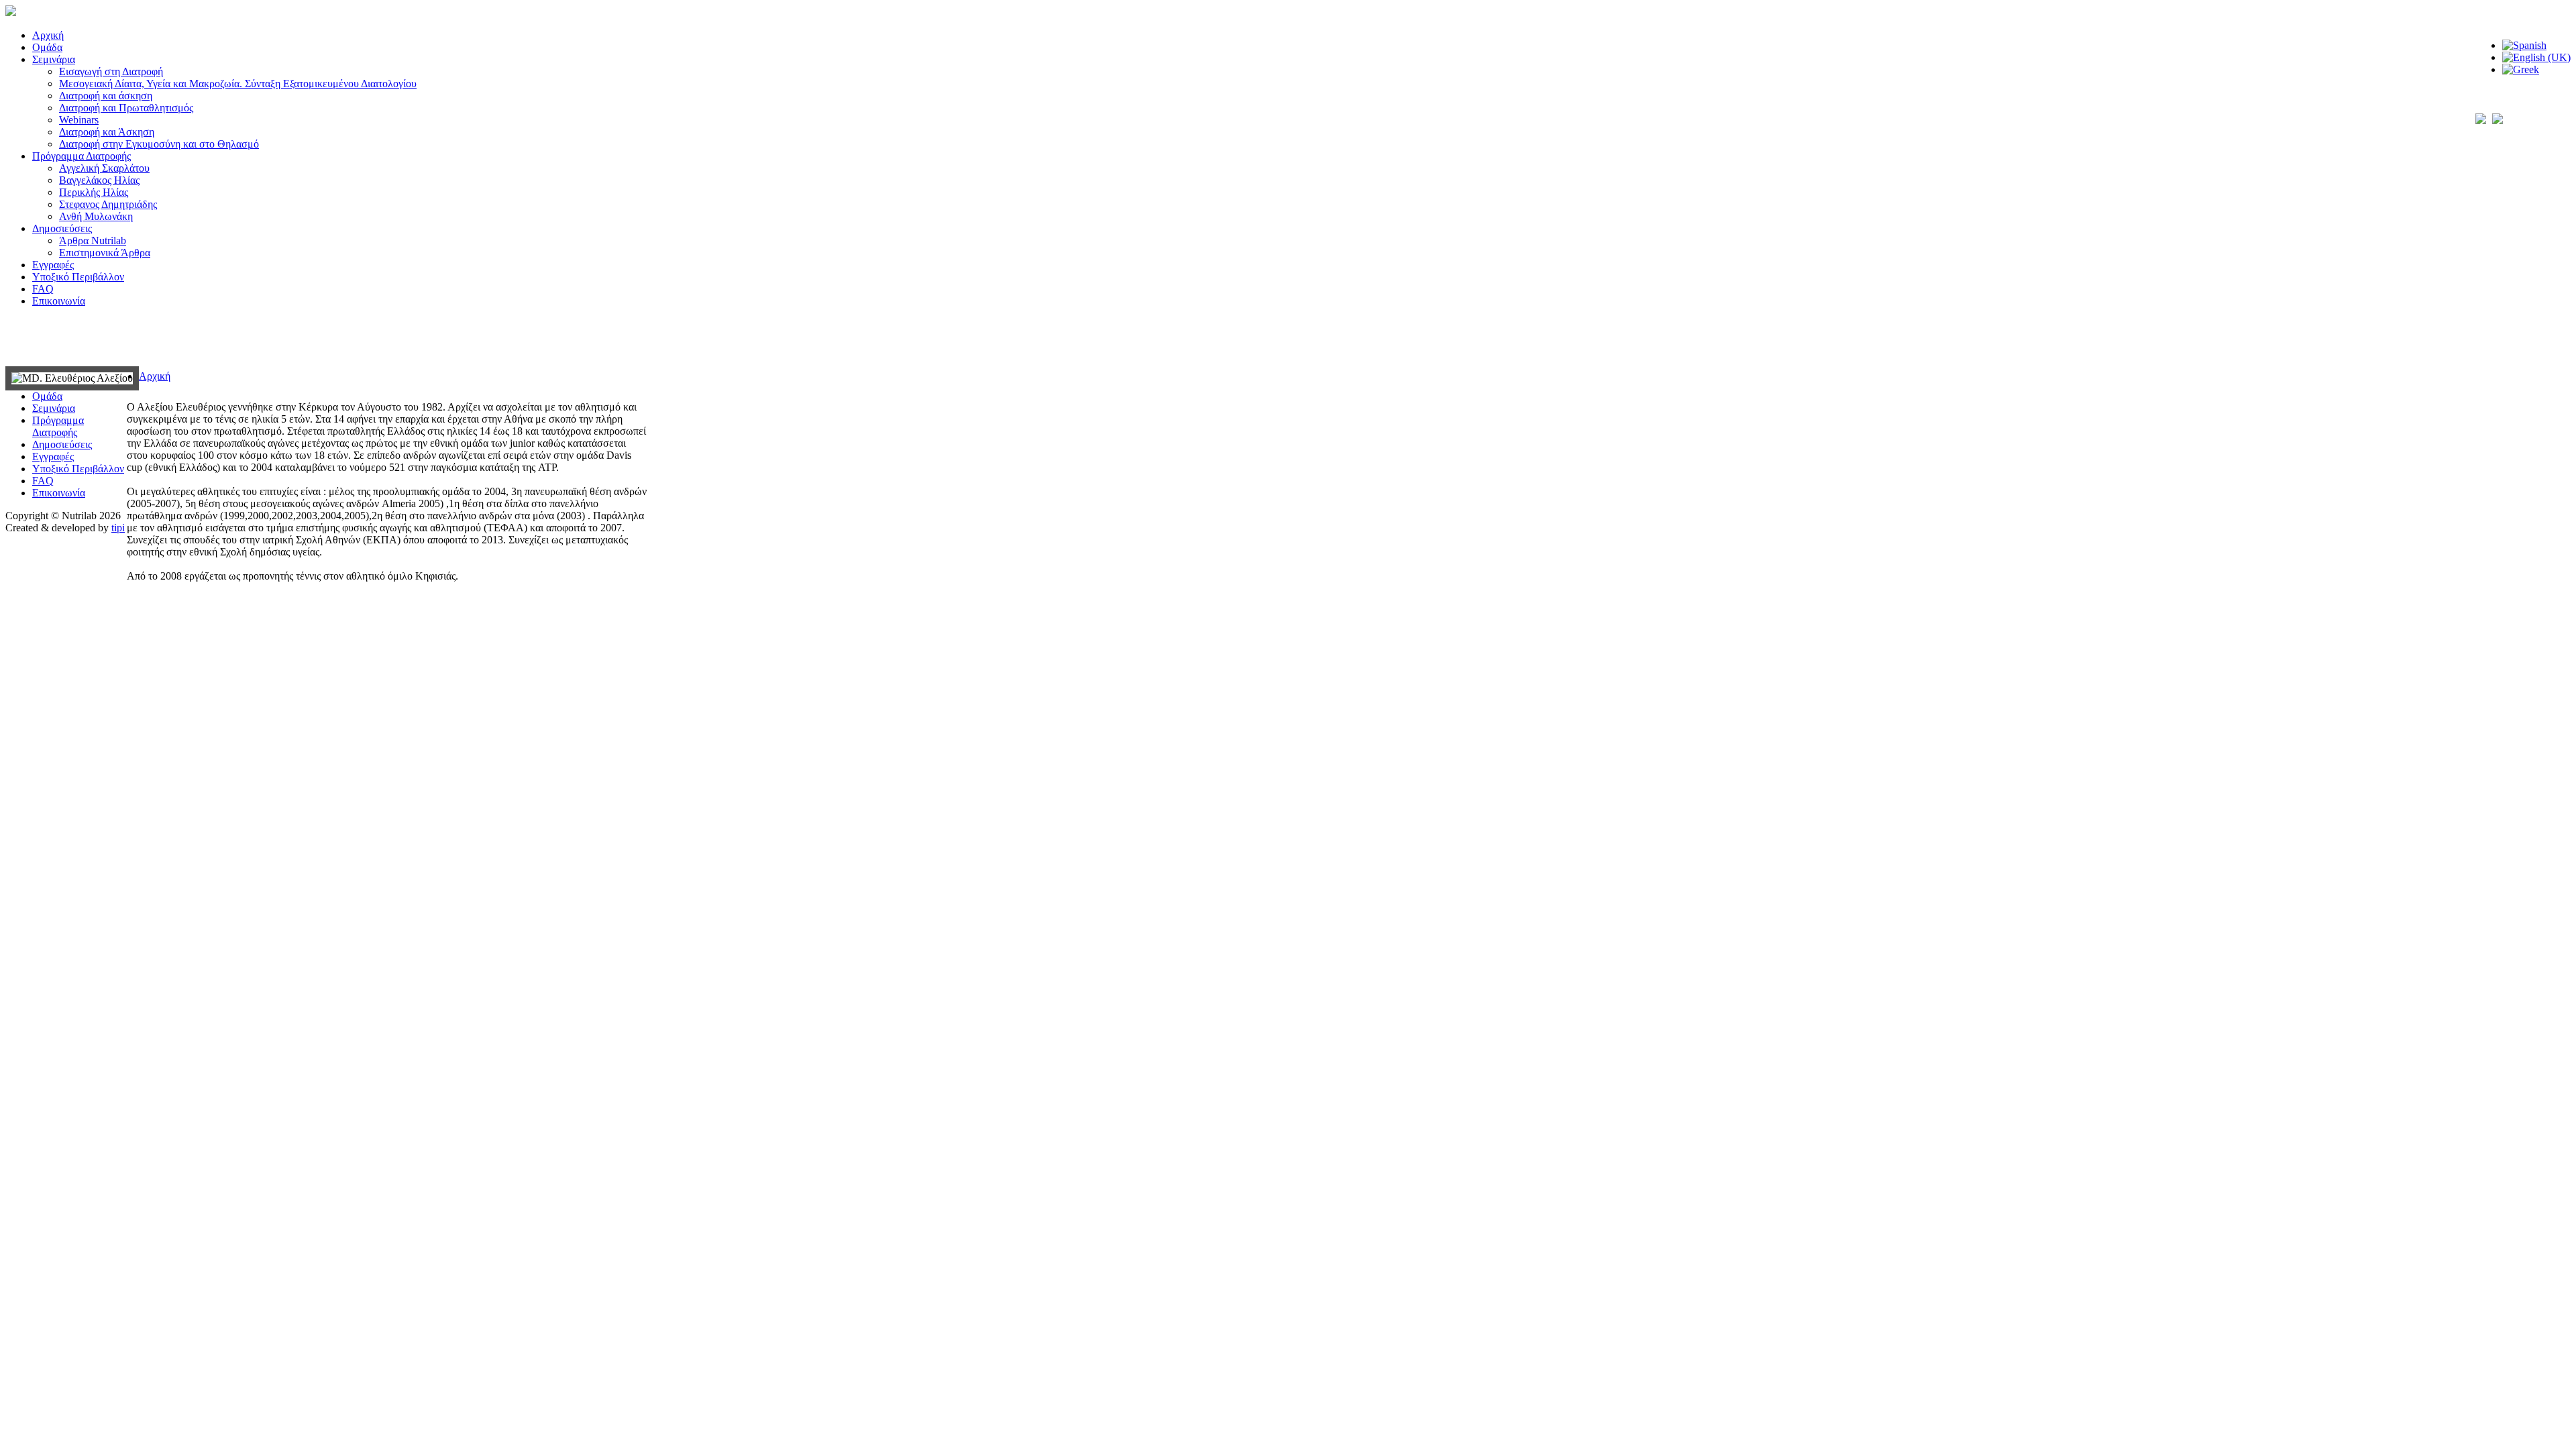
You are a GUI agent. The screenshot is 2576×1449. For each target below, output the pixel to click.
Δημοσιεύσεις (62, 228)
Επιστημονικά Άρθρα (105, 253)
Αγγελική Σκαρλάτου (104, 168)
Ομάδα (47, 47)
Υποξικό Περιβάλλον (78, 277)
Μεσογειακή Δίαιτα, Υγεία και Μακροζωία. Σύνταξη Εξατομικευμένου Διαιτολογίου (238, 84)
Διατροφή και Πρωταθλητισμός (126, 108)
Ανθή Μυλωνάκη (96, 216)
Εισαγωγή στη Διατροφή (111, 71)
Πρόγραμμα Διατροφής (82, 156)
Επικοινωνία (59, 301)
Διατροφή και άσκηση (106, 96)
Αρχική (48, 35)
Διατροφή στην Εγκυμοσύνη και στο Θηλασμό (159, 144)
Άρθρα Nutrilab (93, 240)
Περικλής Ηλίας (94, 192)
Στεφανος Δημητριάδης (108, 204)
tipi (118, 528)
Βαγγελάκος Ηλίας (99, 180)
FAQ (43, 289)
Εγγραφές (53, 265)
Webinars (79, 120)
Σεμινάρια (54, 59)
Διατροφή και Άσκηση (107, 132)
